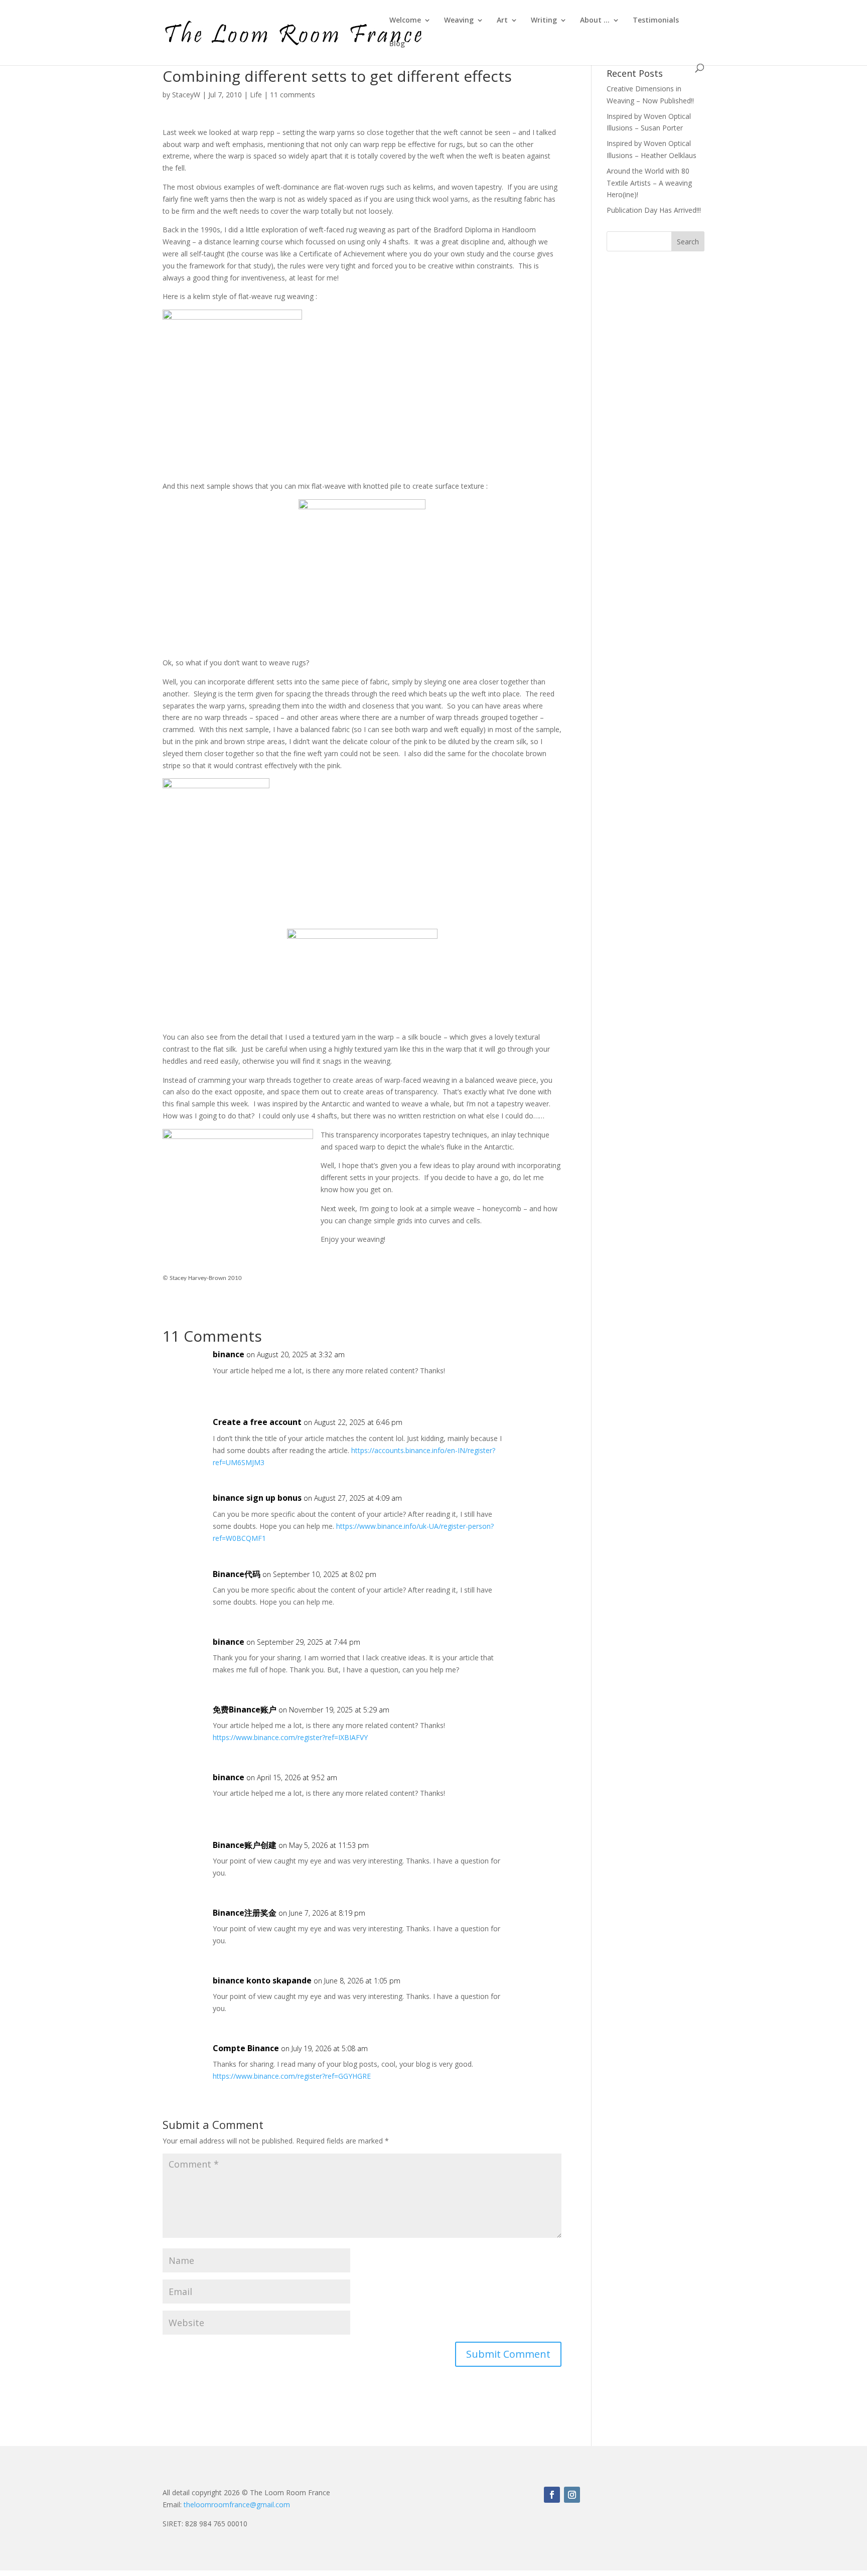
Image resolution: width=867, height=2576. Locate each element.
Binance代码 (237, 1574)
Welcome (405, 21)
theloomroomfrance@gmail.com (237, 2505)
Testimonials (656, 21)
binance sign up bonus (257, 1498)
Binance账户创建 (245, 1845)
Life (256, 95)
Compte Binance (246, 2048)
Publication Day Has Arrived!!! (654, 210)
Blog (397, 44)
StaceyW (186, 95)
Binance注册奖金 (245, 1913)
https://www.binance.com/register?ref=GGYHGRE (292, 2076)
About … (595, 21)
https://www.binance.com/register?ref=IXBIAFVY (290, 1737)
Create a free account (257, 1422)
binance (229, 1354)
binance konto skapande (262, 1980)
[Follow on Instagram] (572, 2495)
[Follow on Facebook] (552, 2495)
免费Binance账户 (245, 1709)
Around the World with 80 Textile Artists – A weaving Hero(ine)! (649, 183)
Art (502, 21)
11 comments (293, 95)
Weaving (459, 21)
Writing (544, 21)
